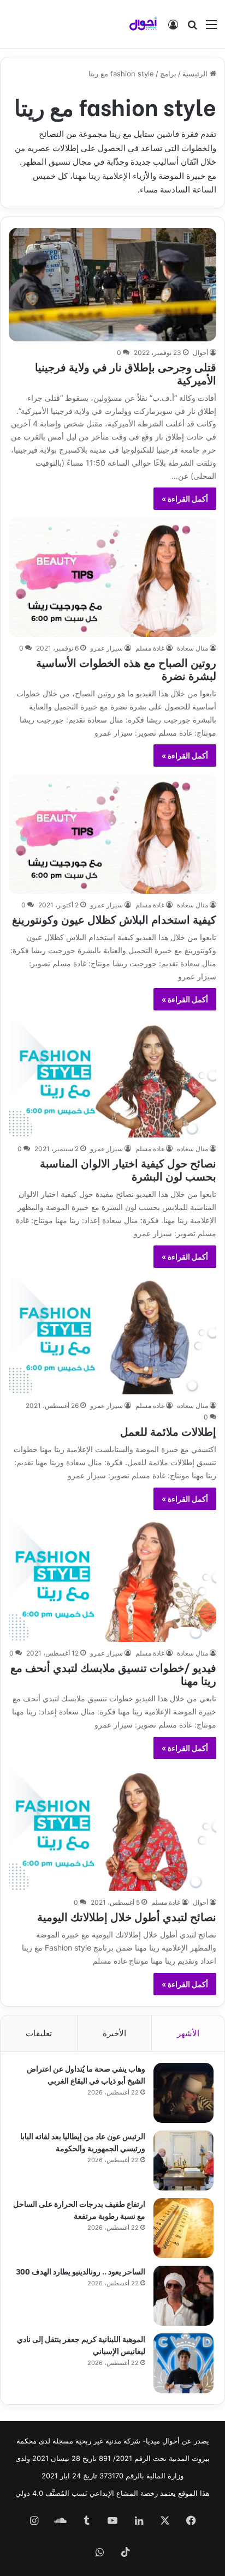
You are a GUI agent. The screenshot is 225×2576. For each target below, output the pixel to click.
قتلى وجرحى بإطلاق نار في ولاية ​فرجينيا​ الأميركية (126, 373)
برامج (168, 74)
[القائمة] (211, 28)
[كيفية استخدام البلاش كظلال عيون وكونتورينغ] (112, 834)
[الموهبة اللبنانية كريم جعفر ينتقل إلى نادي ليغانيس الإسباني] (183, 2363)
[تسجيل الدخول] (173, 28)
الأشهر (188, 2033)
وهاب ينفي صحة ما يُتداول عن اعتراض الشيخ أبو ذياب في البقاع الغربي (86, 2074)
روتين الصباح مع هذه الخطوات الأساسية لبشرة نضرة (126, 668)
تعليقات (39, 2033)
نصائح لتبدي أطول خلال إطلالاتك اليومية (127, 1916)
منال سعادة (193, 648)
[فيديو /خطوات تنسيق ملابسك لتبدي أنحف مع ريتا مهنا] (112, 1580)
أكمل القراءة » (185, 499)
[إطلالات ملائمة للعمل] (112, 1335)
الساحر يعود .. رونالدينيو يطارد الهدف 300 (81, 2271)
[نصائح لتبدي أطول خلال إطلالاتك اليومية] (112, 1829)
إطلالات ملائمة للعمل (168, 1431)
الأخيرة (114, 2033)
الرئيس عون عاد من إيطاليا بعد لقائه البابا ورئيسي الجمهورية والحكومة (83, 2142)
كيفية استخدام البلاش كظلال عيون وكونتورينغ (114, 919)
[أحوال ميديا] (143, 24)
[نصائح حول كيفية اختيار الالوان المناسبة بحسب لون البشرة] (112, 1078)
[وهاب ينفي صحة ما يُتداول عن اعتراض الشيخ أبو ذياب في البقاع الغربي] (183, 2093)
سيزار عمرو (106, 648)
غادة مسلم (150, 648)
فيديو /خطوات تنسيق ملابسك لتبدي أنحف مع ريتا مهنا (113, 1673)
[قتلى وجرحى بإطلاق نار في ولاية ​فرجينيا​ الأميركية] (112, 285)
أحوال (200, 353)
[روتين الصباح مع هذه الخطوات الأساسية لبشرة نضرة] (112, 577)
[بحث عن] (192, 28)
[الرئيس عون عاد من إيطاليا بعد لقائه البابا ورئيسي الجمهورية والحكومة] (183, 2160)
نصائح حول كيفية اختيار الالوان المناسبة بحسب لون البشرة (128, 1169)
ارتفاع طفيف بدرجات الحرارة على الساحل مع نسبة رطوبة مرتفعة (79, 2209)
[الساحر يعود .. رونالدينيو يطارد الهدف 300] (183, 2296)
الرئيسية (196, 74)
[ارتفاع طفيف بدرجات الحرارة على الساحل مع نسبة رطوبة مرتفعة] (183, 2228)
